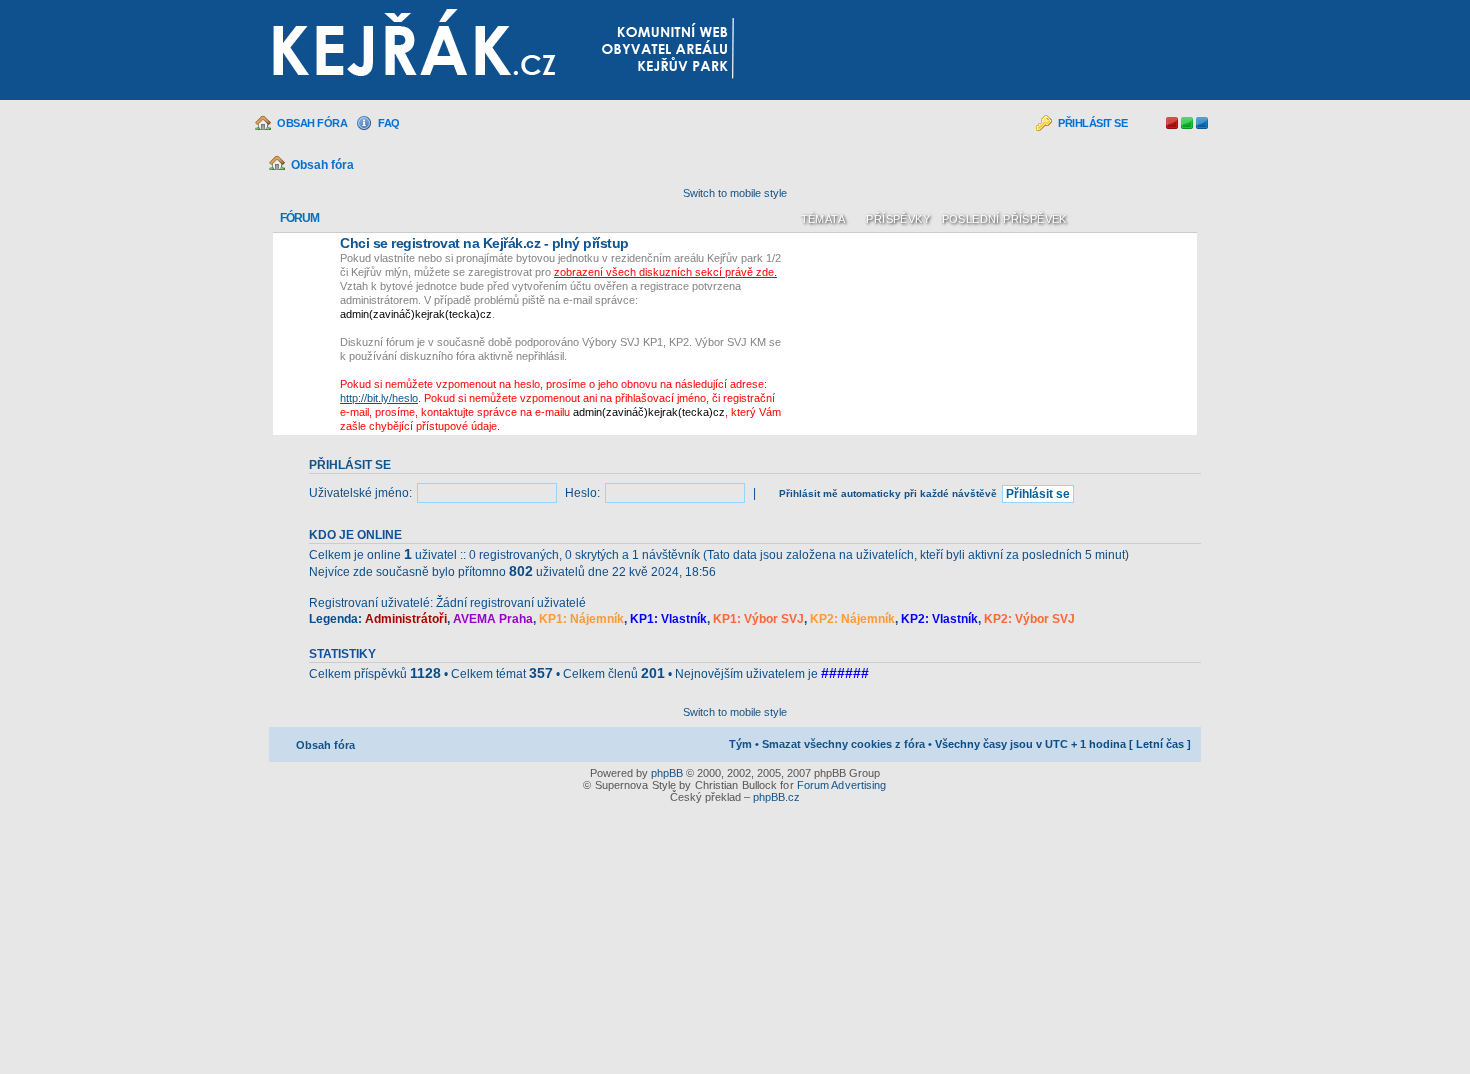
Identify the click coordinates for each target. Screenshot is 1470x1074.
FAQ (389, 123)
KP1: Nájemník (581, 619)
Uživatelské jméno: (360, 493)
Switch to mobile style (735, 193)
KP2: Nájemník (852, 619)
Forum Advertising (842, 785)
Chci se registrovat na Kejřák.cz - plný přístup (484, 243)
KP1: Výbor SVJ (758, 619)
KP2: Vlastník (939, 619)
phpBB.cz (776, 797)
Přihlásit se (1092, 123)
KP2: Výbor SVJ (1029, 619)
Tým (740, 744)
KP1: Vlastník (668, 619)
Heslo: (582, 493)
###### (845, 673)
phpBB (667, 773)
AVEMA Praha (493, 619)
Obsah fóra (312, 123)
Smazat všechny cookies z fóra (843, 744)
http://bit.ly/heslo (379, 398)
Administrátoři (406, 619)
